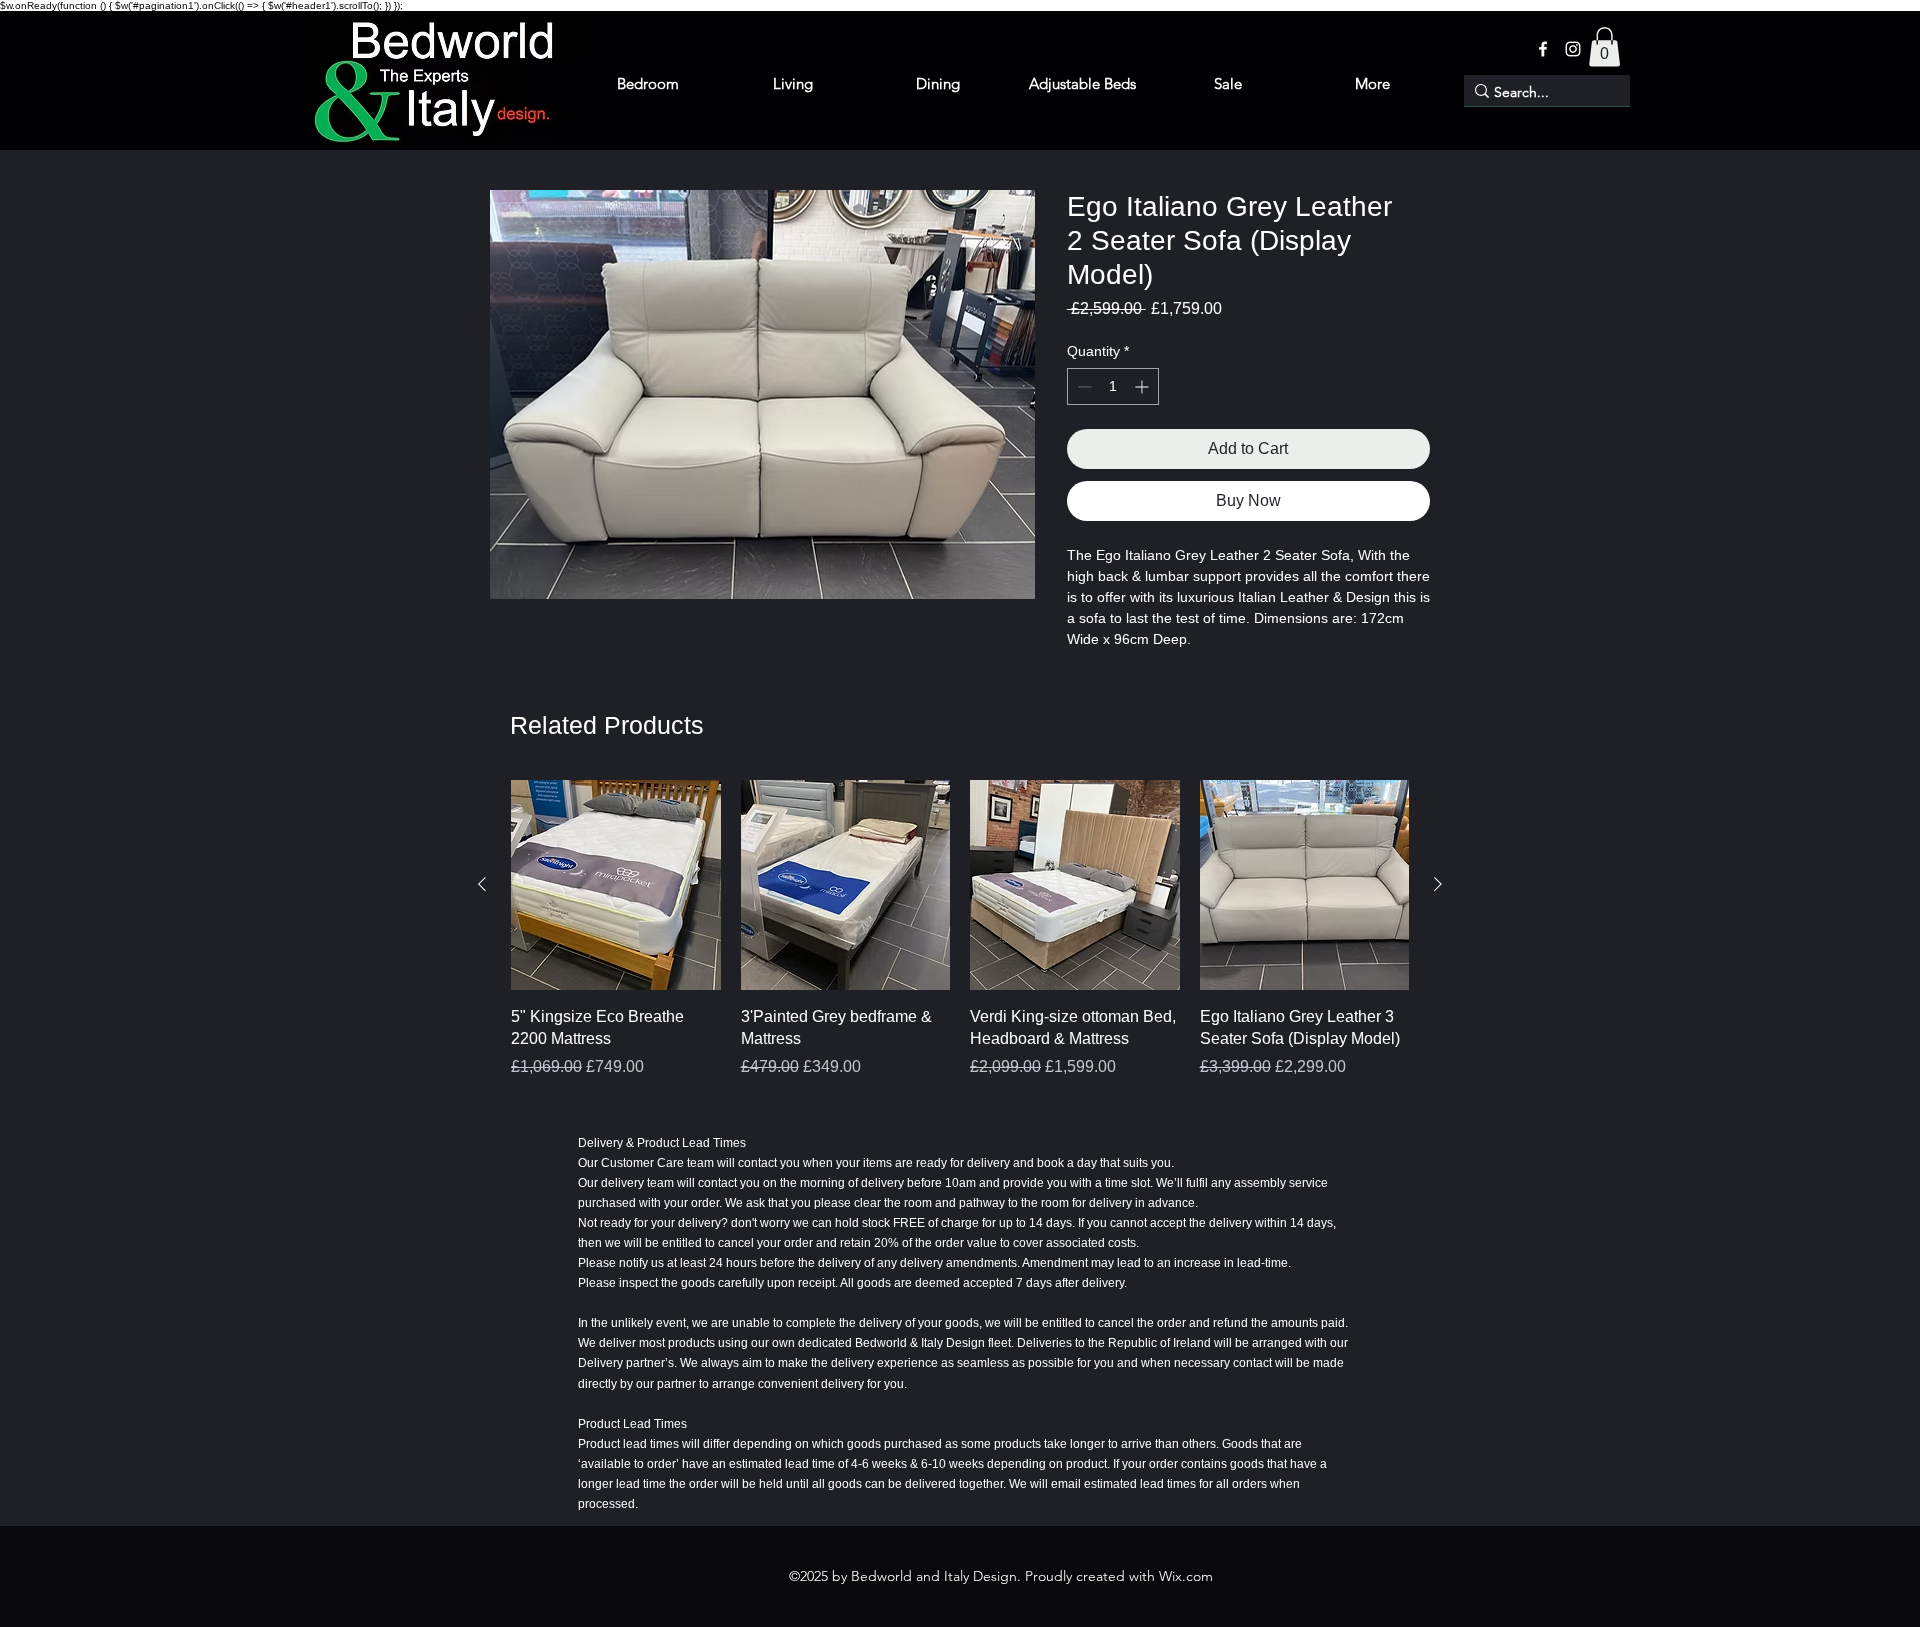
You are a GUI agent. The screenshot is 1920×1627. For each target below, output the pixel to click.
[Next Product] (1438, 884)
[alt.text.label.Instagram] (1573, 49)
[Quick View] (616, 885)
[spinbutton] (1113, 386)
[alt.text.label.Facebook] (1543, 49)
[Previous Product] (482, 884)
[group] (960, 940)
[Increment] (1143, 386)
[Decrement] (1082, 386)
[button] (1604, 46)
